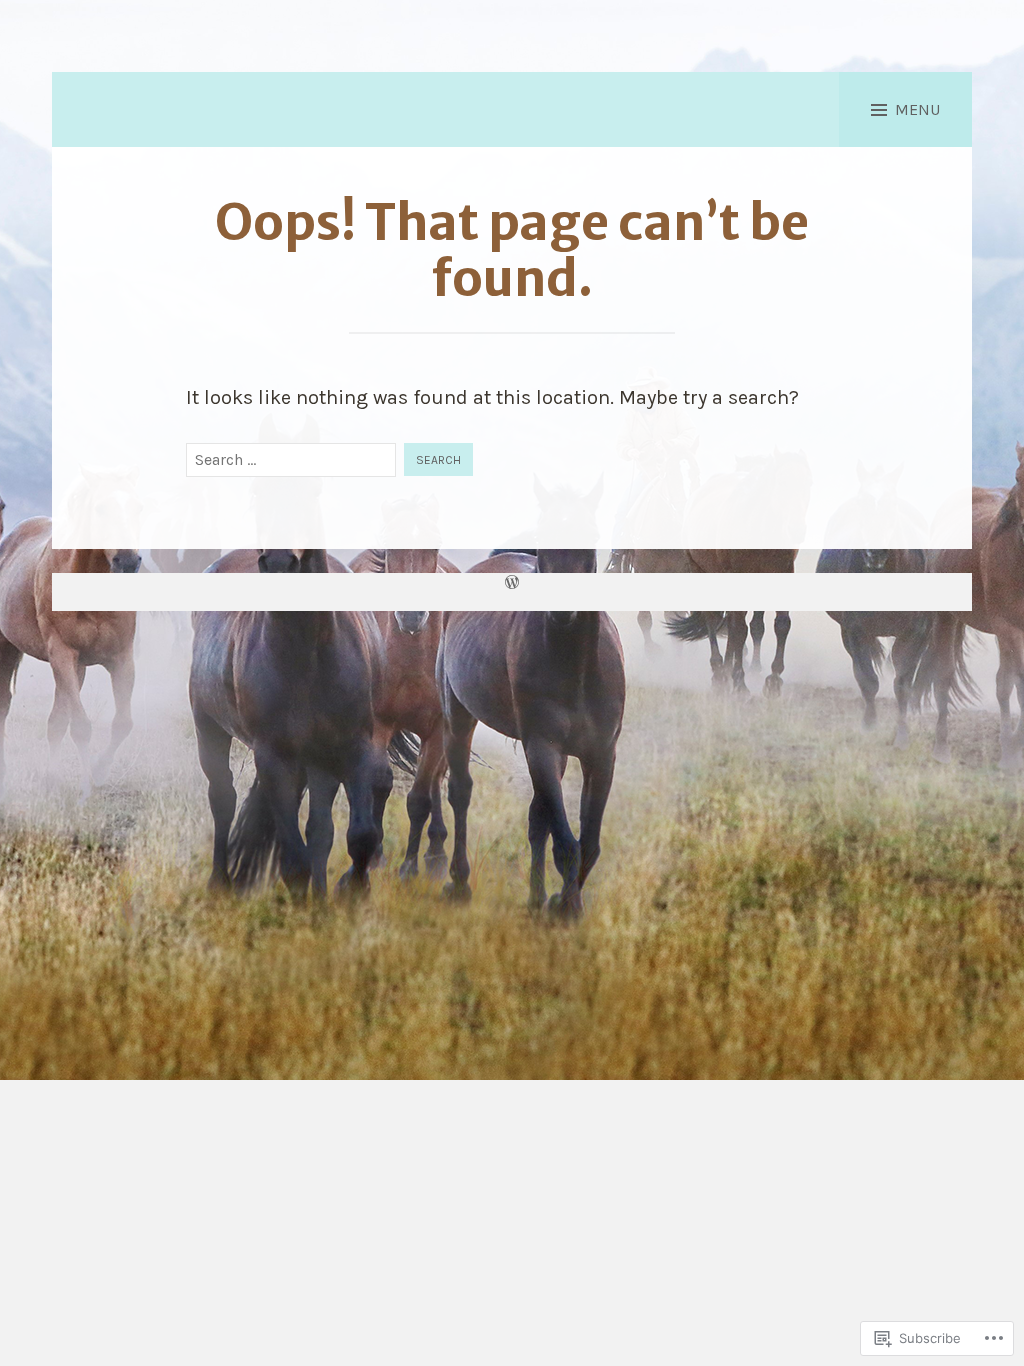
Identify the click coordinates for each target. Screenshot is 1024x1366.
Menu (917, 109)
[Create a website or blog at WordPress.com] (512, 584)
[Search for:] (291, 460)
